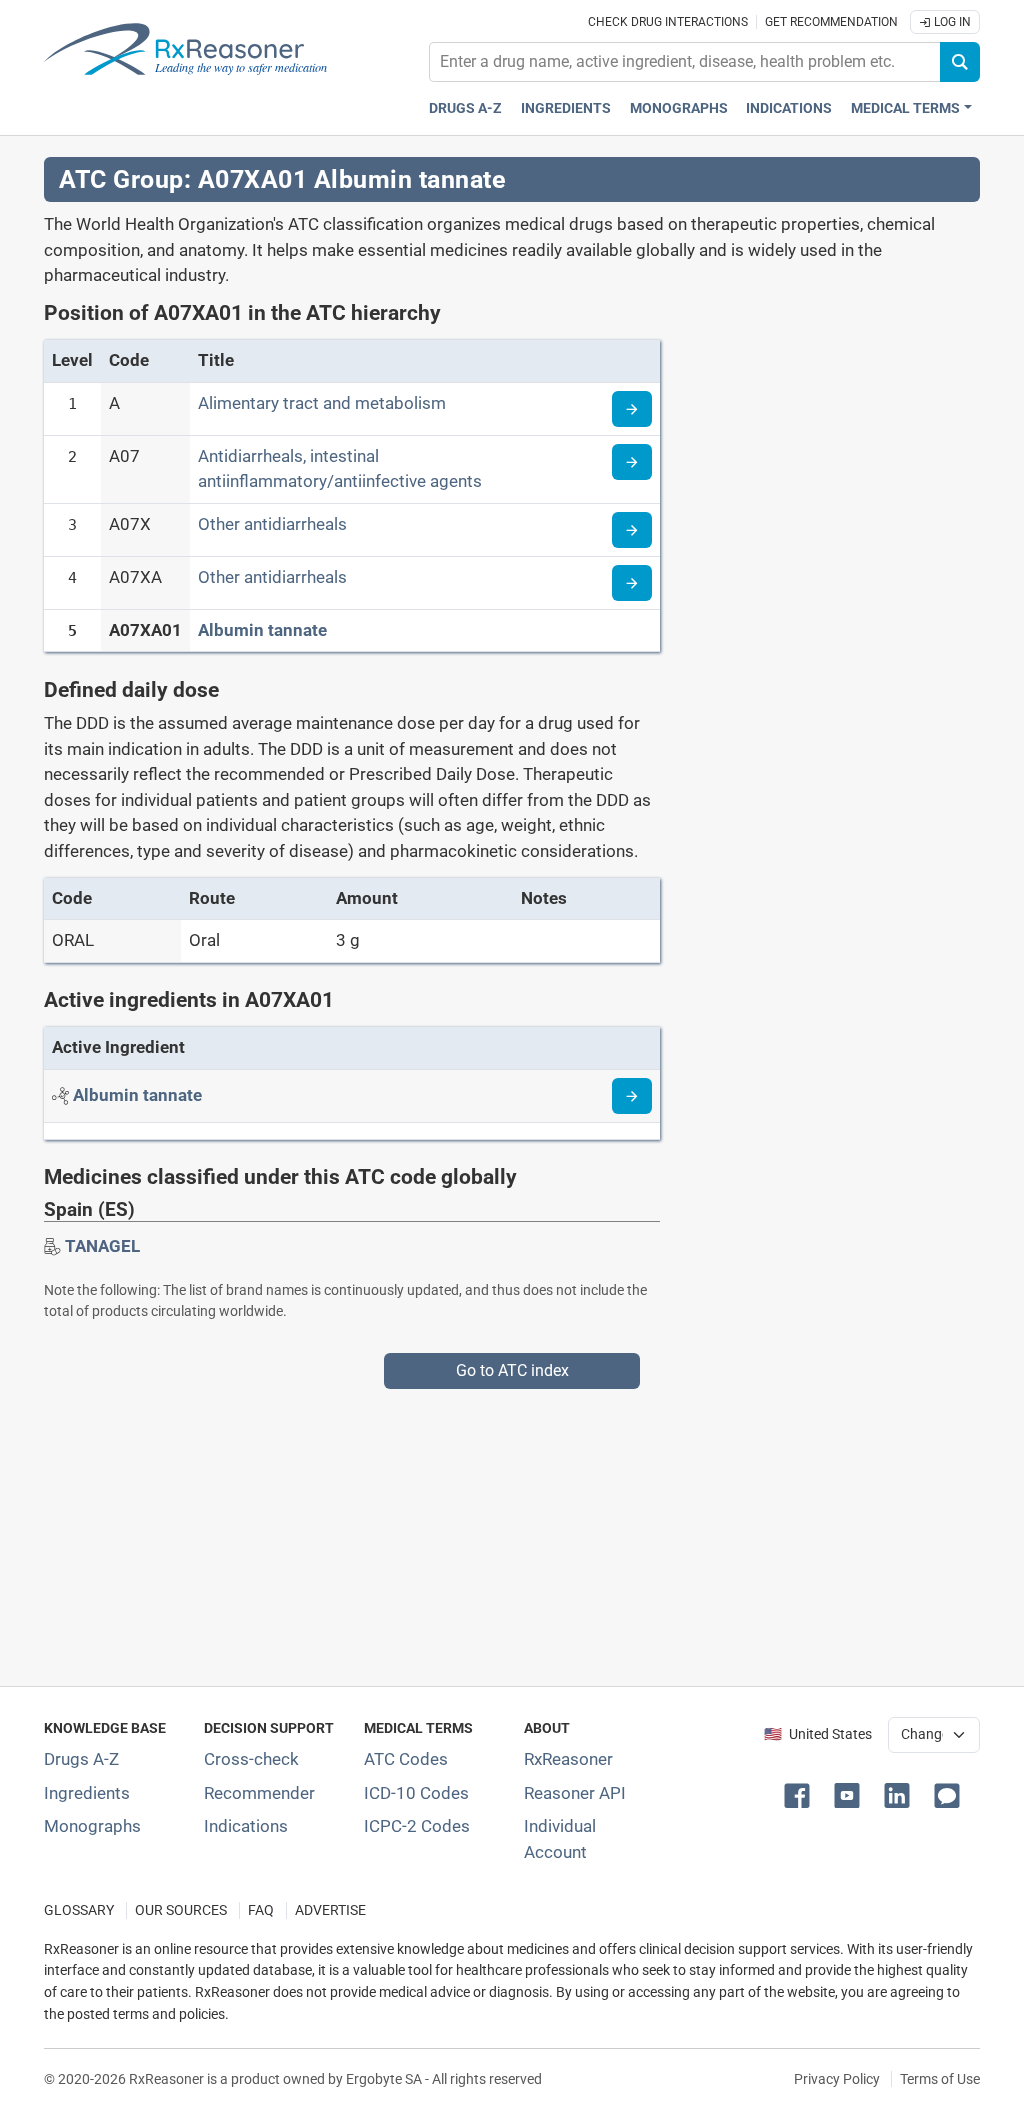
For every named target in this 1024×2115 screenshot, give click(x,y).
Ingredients (566, 108)
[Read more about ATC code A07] (632, 462)
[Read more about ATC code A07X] (632, 530)
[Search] (960, 62)
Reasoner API (575, 1793)
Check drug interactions (668, 22)
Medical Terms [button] (905, 108)
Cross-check (251, 1759)
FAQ (261, 1910)
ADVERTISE (330, 1910)
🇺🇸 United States (818, 1734)
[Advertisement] (512, 1529)
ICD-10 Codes (416, 1793)
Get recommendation (831, 22)
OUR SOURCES (181, 1910)
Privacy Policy (837, 2079)
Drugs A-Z (465, 108)
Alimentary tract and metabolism (322, 403)
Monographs (679, 108)
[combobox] (685, 62)
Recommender (259, 1793)
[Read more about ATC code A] (632, 409)
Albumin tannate (262, 630)
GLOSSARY (79, 1910)
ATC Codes (406, 1759)
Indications (789, 108)
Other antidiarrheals (272, 524)
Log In (951, 22)
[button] (801, 1794)
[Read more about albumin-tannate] (632, 1096)
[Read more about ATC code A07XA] (632, 583)
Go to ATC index (512, 1370)
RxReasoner (568, 1759)
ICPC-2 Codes (417, 1826)
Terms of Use (940, 2079)
